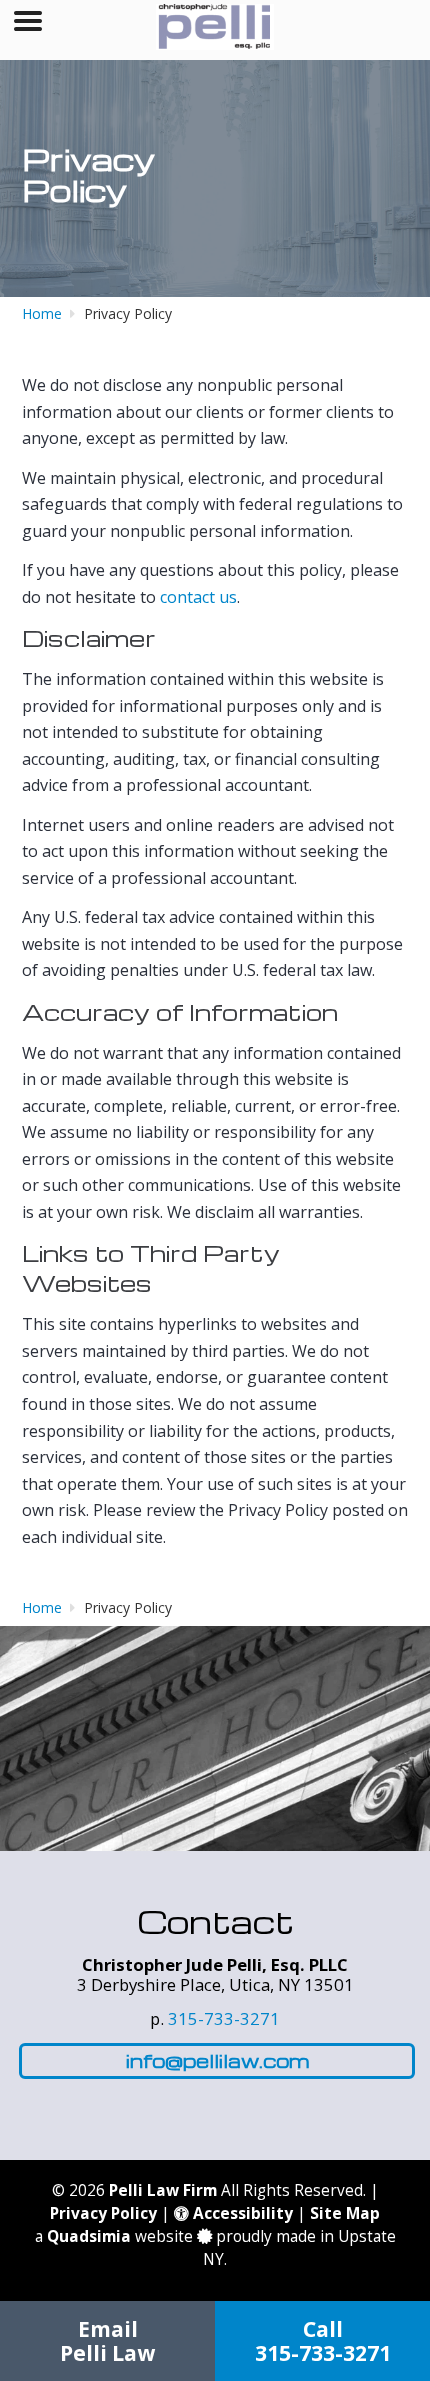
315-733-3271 (224, 2018)
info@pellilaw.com (217, 2060)
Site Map (345, 2213)
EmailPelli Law (107, 2341)
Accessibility (241, 2213)
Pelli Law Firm (163, 2190)
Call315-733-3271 (323, 2341)
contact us (198, 597)
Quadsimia (89, 2236)
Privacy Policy (103, 2213)
